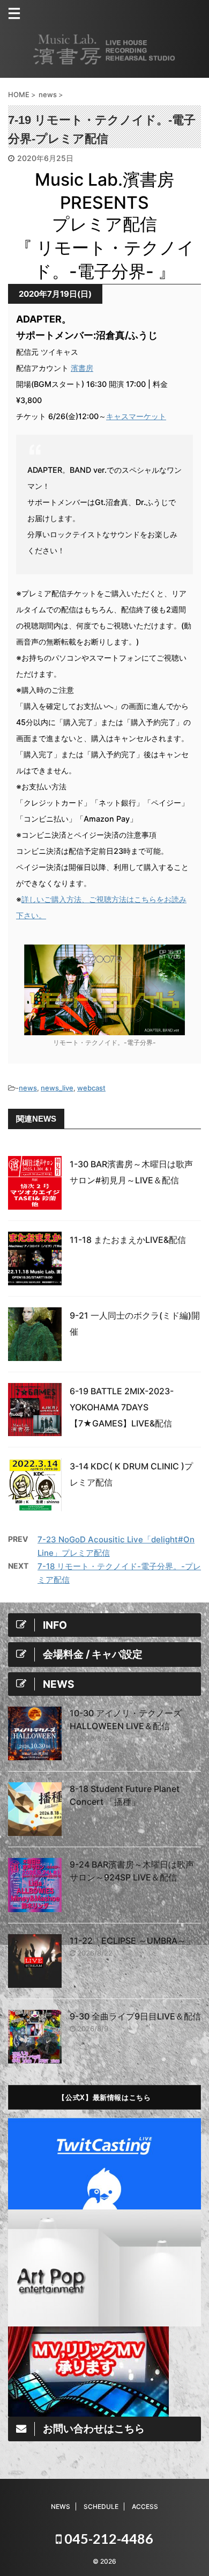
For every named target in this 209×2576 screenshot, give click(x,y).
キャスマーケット (136, 416)
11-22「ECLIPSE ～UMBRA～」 (132, 1941)
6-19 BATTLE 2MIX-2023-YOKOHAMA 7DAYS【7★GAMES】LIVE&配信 (122, 1407)
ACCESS (145, 2507)
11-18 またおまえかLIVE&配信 (128, 1240)
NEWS (61, 2507)
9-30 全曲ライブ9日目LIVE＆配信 (135, 2016)
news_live (57, 1088)
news (28, 1088)
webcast (91, 1088)
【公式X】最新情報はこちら (104, 2097)
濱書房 (82, 368)
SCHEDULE (101, 2507)
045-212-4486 (107, 2538)
